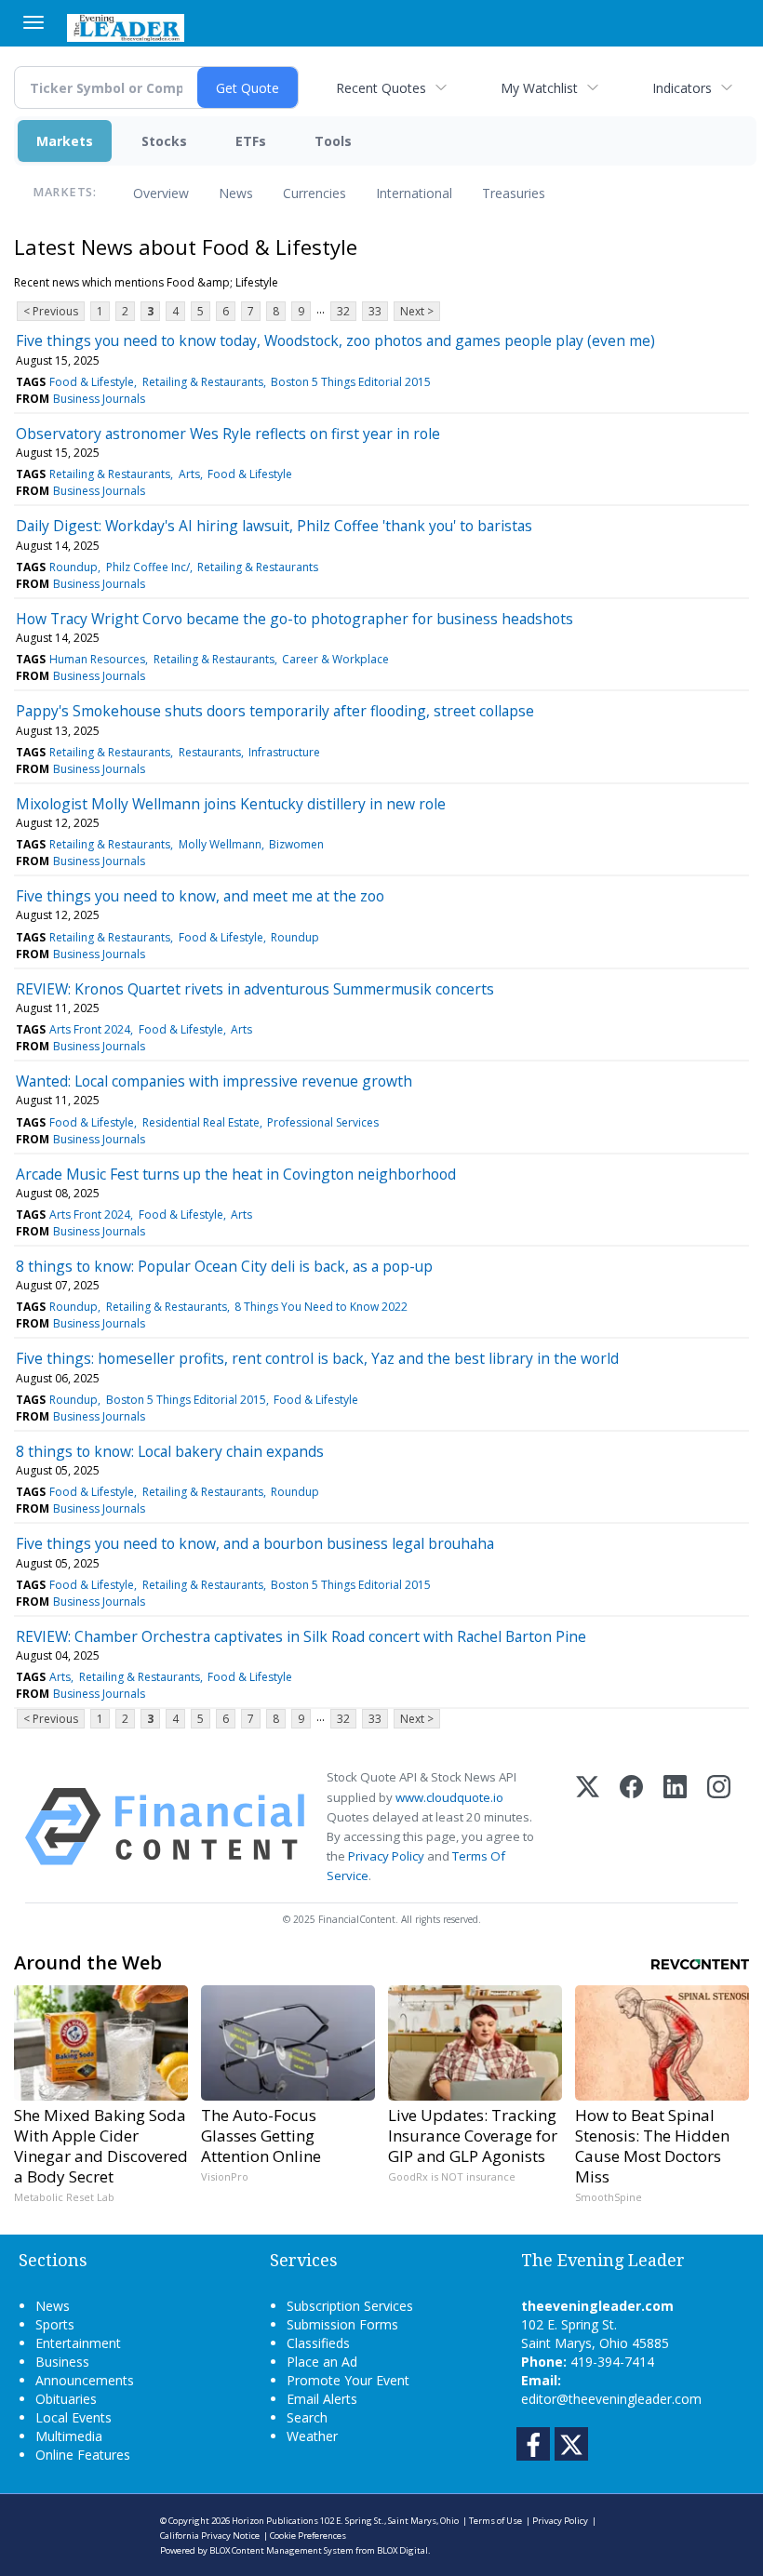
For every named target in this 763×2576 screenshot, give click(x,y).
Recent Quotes (381, 88)
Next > (417, 311)
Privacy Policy (386, 1856)
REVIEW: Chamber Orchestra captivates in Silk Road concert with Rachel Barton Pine (301, 1636)
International (414, 193)
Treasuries (514, 193)
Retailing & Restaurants (203, 382)
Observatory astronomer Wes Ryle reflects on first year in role (228, 434)
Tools (333, 141)
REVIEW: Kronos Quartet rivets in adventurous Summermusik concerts (255, 989)
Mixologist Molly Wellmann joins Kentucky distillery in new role (231, 804)
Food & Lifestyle (92, 382)
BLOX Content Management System (281, 2550)
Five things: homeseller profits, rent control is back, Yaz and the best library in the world (317, 1358)
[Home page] (126, 26)
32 (343, 311)
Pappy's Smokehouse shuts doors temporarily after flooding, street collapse (275, 711)
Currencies (315, 193)
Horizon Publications (275, 2521)
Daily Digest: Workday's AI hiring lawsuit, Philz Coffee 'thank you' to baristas (274, 526)
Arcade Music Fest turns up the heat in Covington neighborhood (236, 1174)
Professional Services (323, 1122)
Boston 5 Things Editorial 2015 (351, 382)
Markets (65, 141)
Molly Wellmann (220, 844)
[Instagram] (719, 1827)
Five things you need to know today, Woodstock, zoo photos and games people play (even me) (335, 340)
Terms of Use (495, 2521)
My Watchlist (539, 88)
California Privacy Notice (210, 2536)
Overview (161, 193)
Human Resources (97, 659)
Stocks (164, 141)
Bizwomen (296, 844)
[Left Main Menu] (33, 22)
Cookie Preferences (308, 2536)
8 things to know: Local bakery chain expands (170, 1451)
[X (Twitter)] (588, 1827)
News (236, 193)
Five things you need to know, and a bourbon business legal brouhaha (255, 1543)
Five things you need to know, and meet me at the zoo (200, 896)
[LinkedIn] (675, 1827)
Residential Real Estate (201, 1122)
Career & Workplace (335, 659)
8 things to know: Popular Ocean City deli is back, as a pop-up (224, 1266)
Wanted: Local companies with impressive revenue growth (214, 1081)
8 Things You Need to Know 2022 (321, 1307)
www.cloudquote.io (449, 1797)
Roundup (74, 567)
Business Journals (99, 399)
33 (375, 311)
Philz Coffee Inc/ (148, 567)
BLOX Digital (402, 2550)
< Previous (51, 311)
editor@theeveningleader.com (611, 2399)
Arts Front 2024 (90, 1029)
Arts (189, 474)
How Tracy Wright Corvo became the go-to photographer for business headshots (294, 619)
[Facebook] (631, 1827)
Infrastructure (284, 752)
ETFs (251, 141)
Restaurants (210, 752)
